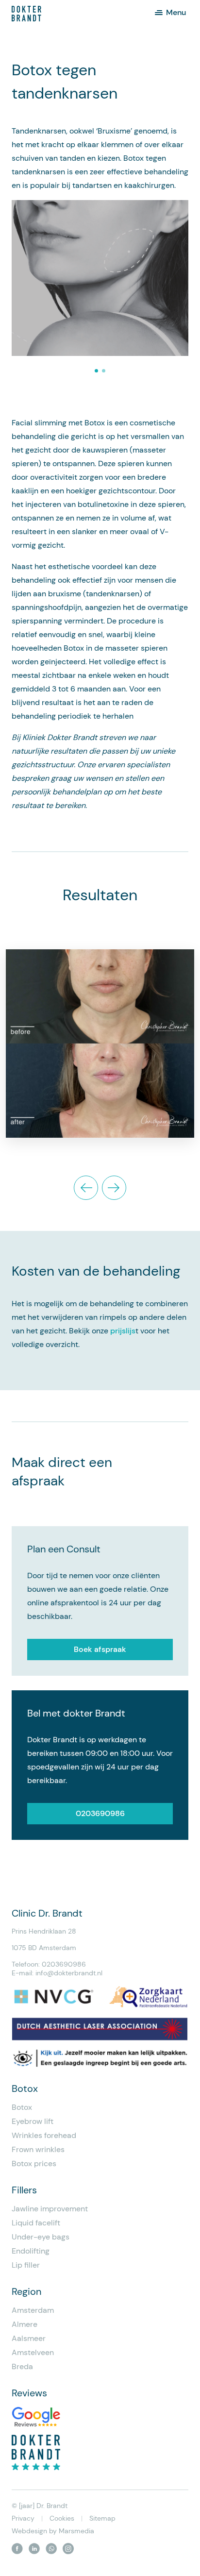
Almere (25, 2324)
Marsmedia (76, 2531)
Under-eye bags (41, 2237)
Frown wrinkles (38, 2149)
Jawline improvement (50, 2209)
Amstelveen (33, 2352)
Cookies (62, 2518)
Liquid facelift (36, 2223)
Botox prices (34, 2164)
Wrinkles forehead (44, 2135)
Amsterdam (33, 2310)
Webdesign (29, 2531)
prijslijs (123, 1331)
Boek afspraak (100, 1649)
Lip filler (26, 2265)
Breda (22, 2366)
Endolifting (31, 2251)
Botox (22, 2107)
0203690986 (100, 1813)
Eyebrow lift (33, 2121)
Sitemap (102, 2518)
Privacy (23, 2518)
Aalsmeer (29, 2338)
